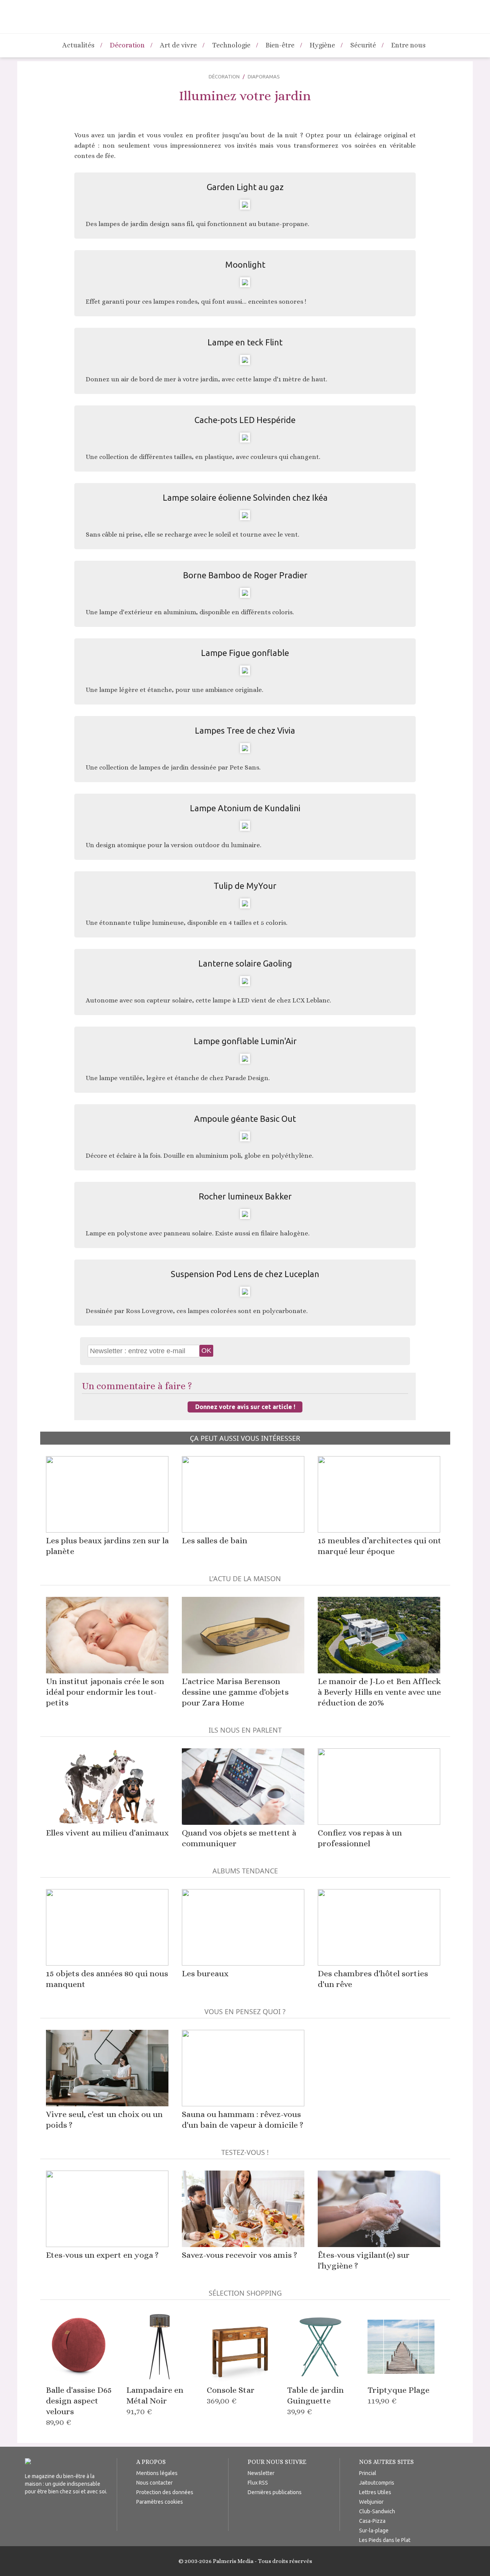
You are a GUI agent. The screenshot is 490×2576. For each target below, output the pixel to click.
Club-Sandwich (377, 2511)
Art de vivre (178, 45)
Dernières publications (275, 2492)
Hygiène (322, 45)
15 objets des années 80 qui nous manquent (107, 1979)
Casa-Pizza (372, 2521)
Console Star (231, 2395)
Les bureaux (205, 1973)
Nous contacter (154, 2483)
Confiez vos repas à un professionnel (360, 1838)
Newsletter (261, 2473)
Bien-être (280, 45)
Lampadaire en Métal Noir (155, 2401)
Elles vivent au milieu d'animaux (107, 1833)
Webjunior (371, 2502)
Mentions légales (157, 2473)
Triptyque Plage (399, 2395)
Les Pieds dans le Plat (385, 2540)
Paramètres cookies (160, 2502)
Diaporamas (264, 76)
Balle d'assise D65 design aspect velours (79, 2406)
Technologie (231, 45)
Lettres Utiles (375, 2492)
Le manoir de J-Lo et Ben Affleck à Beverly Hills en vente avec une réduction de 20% (379, 1692)
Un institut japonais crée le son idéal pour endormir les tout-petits (105, 1692)
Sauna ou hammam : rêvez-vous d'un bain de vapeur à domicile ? (243, 2120)
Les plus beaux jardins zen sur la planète (107, 1546)
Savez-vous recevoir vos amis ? (239, 2255)
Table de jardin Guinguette (315, 2401)
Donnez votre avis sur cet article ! (245, 1407)
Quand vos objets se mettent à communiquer (239, 1838)
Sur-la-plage (374, 2530)
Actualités (78, 45)
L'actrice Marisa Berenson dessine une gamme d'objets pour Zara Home (235, 1692)
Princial (368, 2473)
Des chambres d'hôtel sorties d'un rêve (373, 1979)
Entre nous (408, 45)
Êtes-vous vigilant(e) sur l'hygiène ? (364, 2260)
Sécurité (363, 45)
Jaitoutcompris (377, 2483)
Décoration (127, 45)
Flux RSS (258, 2483)
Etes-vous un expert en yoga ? (102, 2255)
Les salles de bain (215, 1540)
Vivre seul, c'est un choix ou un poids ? (104, 2120)
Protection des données (165, 2492)
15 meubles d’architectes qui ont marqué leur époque (380, 1546)
